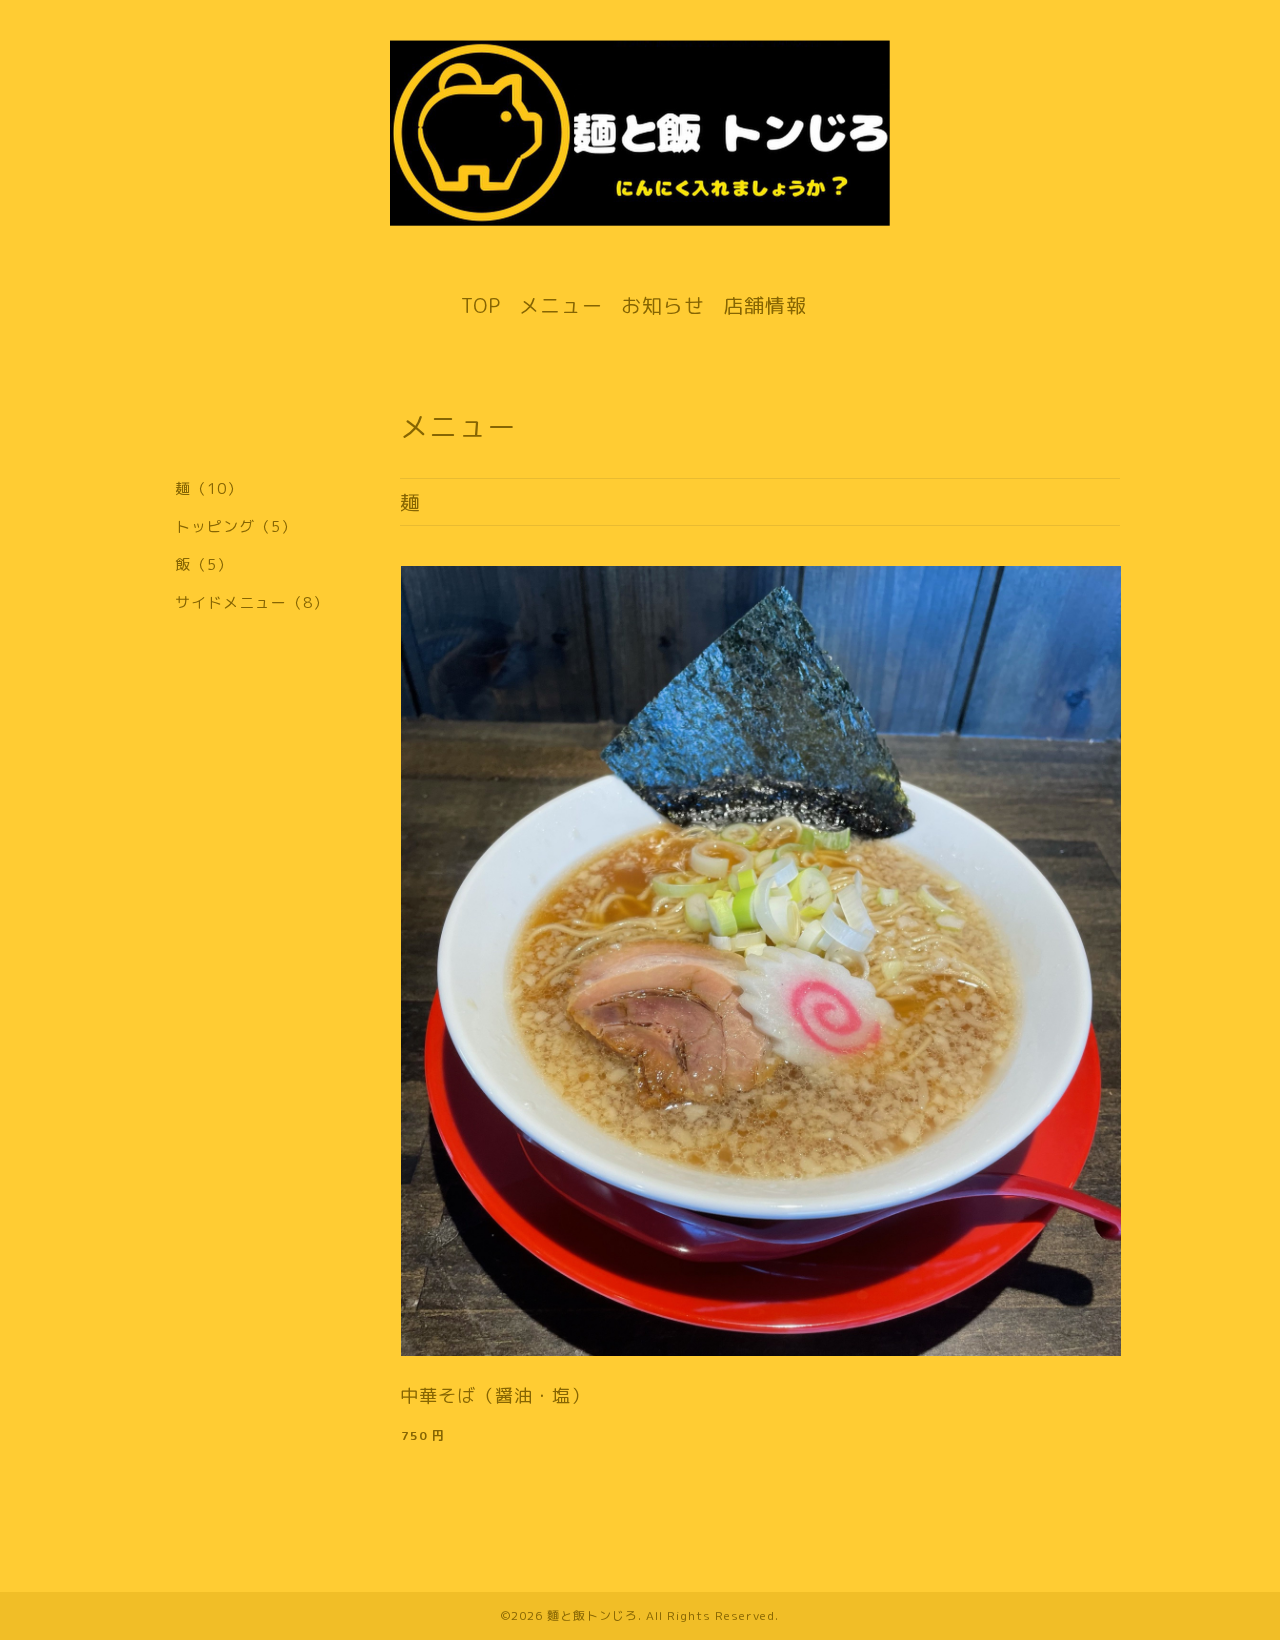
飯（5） (204, 564)
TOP (481, 305)
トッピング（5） (236, 526)
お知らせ (663, 305)
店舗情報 (765, 305)
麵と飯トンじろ (592, 1615)
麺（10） (209, 488)
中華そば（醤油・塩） (495, 1395)
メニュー (561, 305)
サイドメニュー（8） (252, 602)
